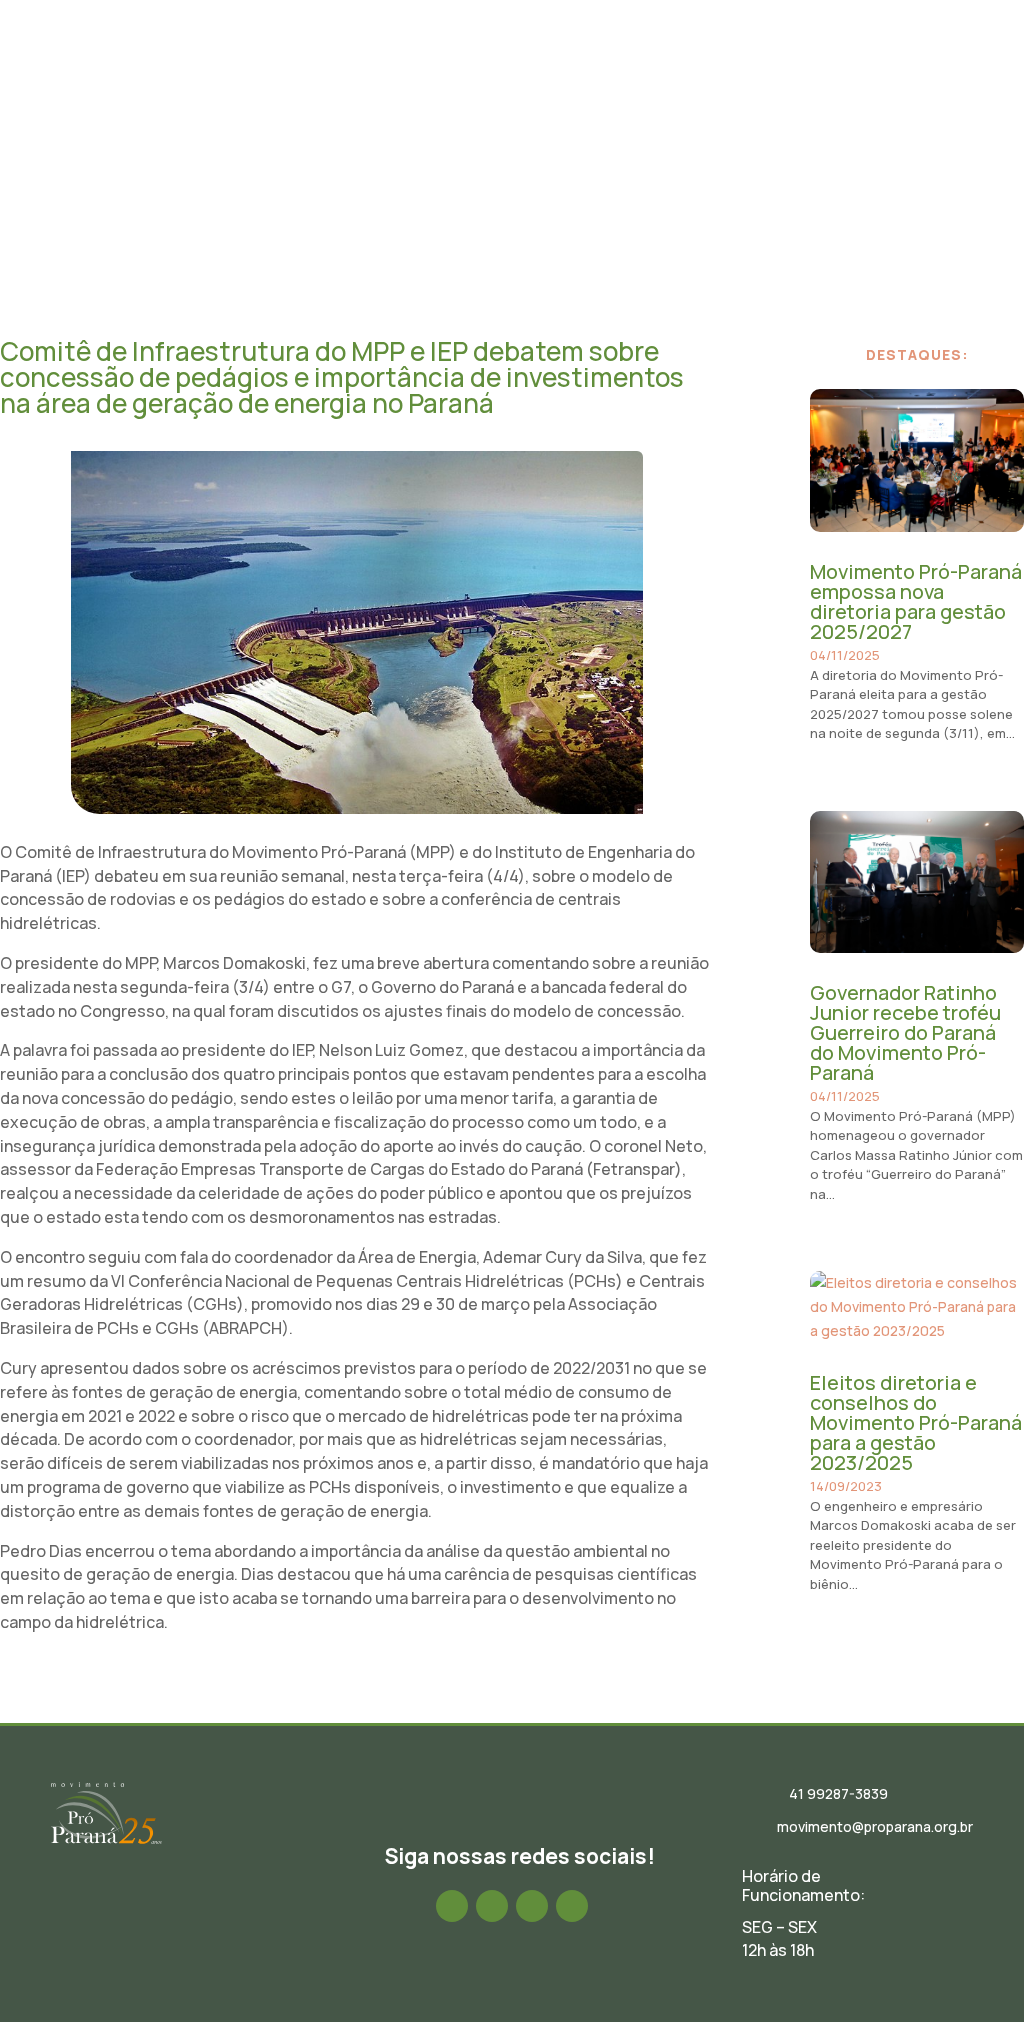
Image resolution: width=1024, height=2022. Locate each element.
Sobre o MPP (410, 55)
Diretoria (512, 55)
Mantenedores (782, 125)
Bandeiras (884, 55)
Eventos (683, 55)
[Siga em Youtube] (572, 1906)
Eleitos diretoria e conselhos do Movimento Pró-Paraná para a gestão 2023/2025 (916, 1422)
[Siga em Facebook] (452, 1906)
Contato (890, 125)
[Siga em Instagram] (492, 1906)
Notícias (600, 55)
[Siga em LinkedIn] (532, 1906)
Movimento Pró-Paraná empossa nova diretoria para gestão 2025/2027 (916, 601)
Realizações (780, 55)
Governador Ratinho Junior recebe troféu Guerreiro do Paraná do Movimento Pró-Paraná (905, 1032)
